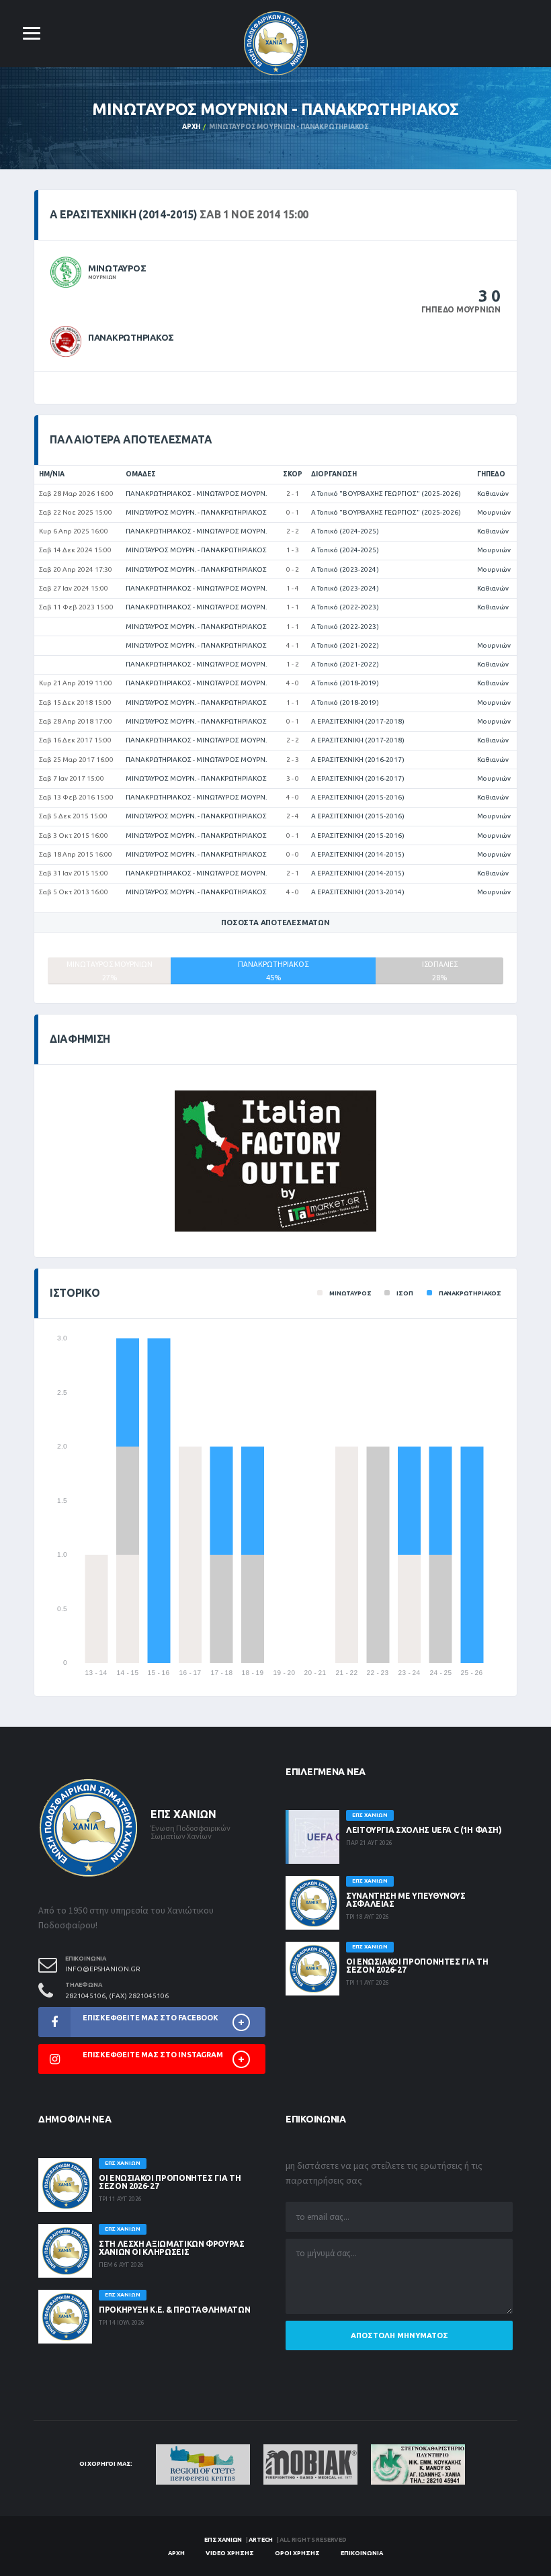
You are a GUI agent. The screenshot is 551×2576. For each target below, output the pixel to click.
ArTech (261, 2540)
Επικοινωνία (362, 2553)
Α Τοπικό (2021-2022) (345, 645)
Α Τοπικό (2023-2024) (345, 569)
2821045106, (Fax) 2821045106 (117, 1996)
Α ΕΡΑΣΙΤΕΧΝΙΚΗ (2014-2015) (358, 854)
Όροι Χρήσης (297, 2553)
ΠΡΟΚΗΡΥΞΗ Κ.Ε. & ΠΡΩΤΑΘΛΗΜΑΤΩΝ (174, 2310)
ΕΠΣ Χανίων (223, 2540)
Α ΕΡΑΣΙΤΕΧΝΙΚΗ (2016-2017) (358, 760)
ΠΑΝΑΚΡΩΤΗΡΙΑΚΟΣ (131, 337)
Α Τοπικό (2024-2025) (345, 531)
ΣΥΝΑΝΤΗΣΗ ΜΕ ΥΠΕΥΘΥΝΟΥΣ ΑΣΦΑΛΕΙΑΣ (406, 1900)
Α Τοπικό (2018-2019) (345, 683)
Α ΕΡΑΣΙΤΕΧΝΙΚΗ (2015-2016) (358, 797)
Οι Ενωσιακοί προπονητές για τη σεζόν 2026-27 (417, 1966)
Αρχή (191, 127)
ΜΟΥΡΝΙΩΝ (102, 277)
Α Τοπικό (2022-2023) (345, 607)
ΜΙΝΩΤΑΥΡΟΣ (117, 268)
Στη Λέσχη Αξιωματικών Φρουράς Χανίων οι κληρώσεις (172, 2248)
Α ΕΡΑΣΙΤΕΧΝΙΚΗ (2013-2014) (358, 892)
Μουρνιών (494, 512)
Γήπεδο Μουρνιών (461, 309)
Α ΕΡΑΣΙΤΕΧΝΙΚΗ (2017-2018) (358, 721)
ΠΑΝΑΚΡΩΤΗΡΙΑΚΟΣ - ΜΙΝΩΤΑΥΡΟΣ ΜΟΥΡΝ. (196, 493)
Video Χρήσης (230, 2553)
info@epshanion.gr (103, 1969)
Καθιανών (493, 493)
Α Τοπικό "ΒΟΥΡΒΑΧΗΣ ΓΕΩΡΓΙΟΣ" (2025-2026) (386, 493)
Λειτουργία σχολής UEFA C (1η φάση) (424, 1830)
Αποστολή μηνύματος (399, 2335)
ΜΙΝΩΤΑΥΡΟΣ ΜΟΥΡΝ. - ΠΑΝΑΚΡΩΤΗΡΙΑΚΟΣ (196, 512)
